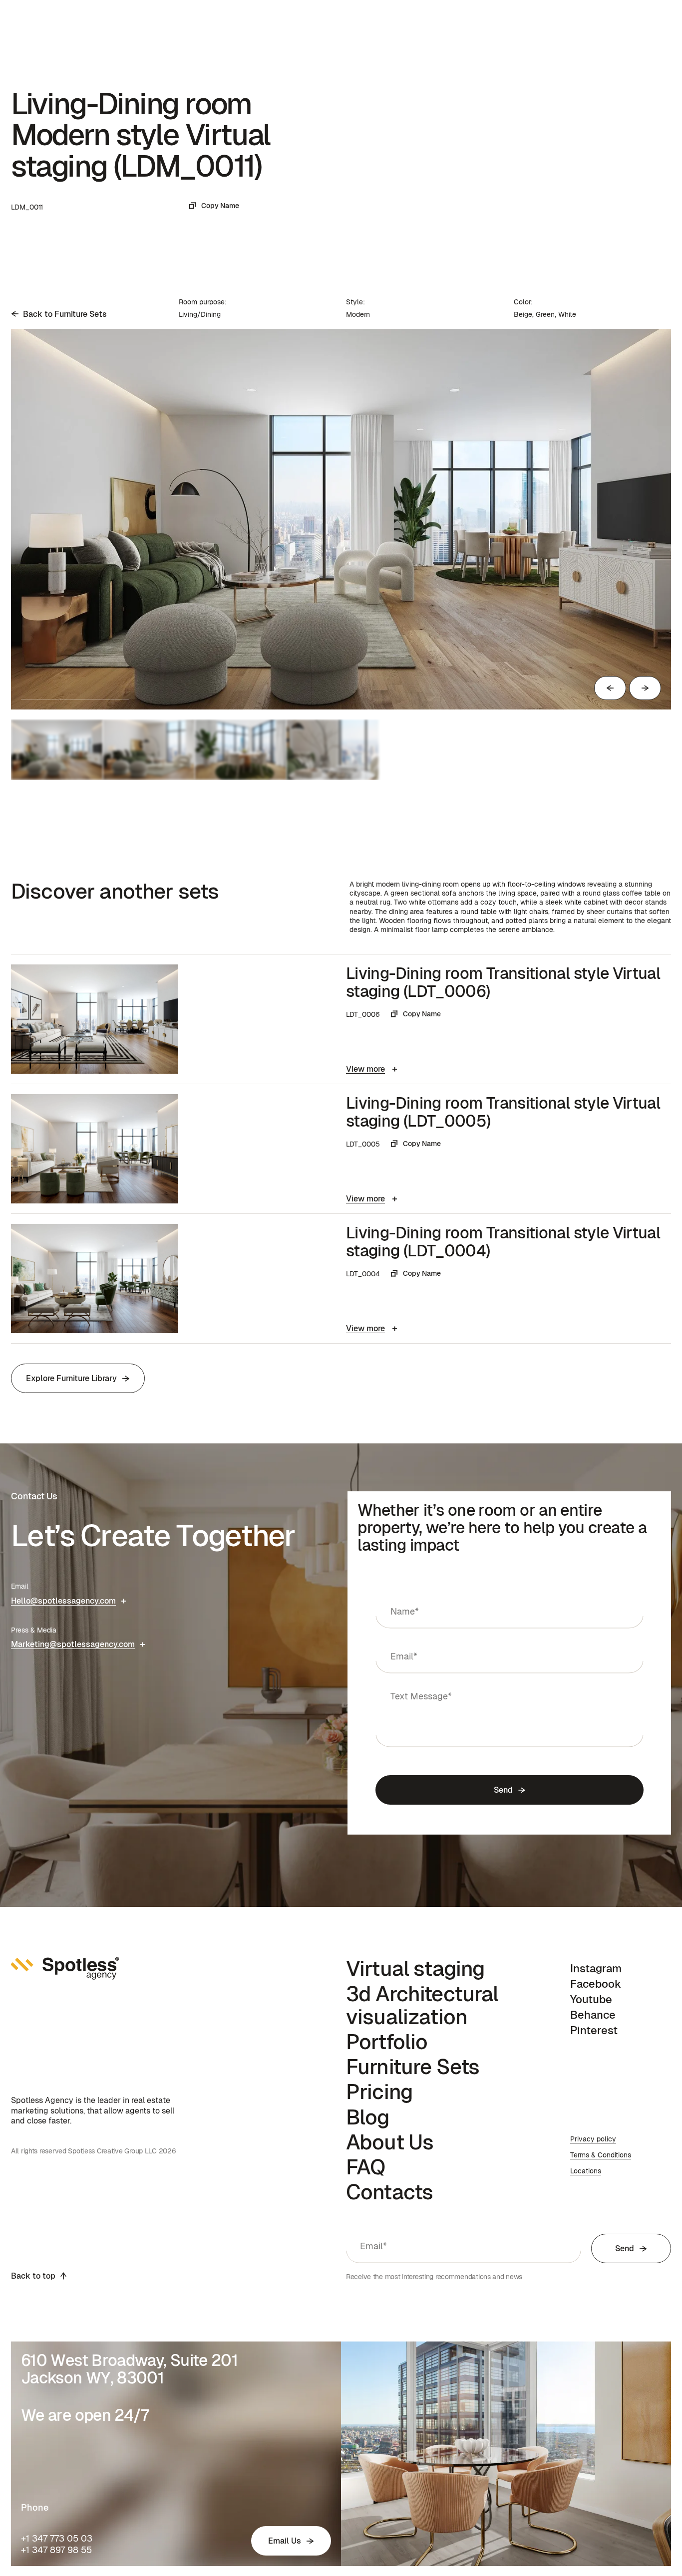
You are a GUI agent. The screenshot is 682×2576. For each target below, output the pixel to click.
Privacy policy (593, 2139)
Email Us (285, 2541)
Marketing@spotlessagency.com (73, 1644)
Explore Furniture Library (71, 1378)
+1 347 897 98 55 (56, 2550)
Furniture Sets (413, 2067)
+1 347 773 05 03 (57, 2538)
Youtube (591, 1999)
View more (365, 1069)
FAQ (365, 2167)
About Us (390, 2142)
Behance (593, 2015)
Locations (586, 2171)
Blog (368, 2117)
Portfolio (387, 2042)
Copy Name (220, 206)
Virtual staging (415, 1968)
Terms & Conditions (601, 2155)
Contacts (389, 2192)
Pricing (379, 2092)
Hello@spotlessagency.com (63, 1601)
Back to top (33, 2276)
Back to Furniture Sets (65, 314)
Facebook (596, 1984)
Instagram (596, 1968)
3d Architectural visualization (422, 2005)
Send (503, 1790)
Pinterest (594, 2030)
